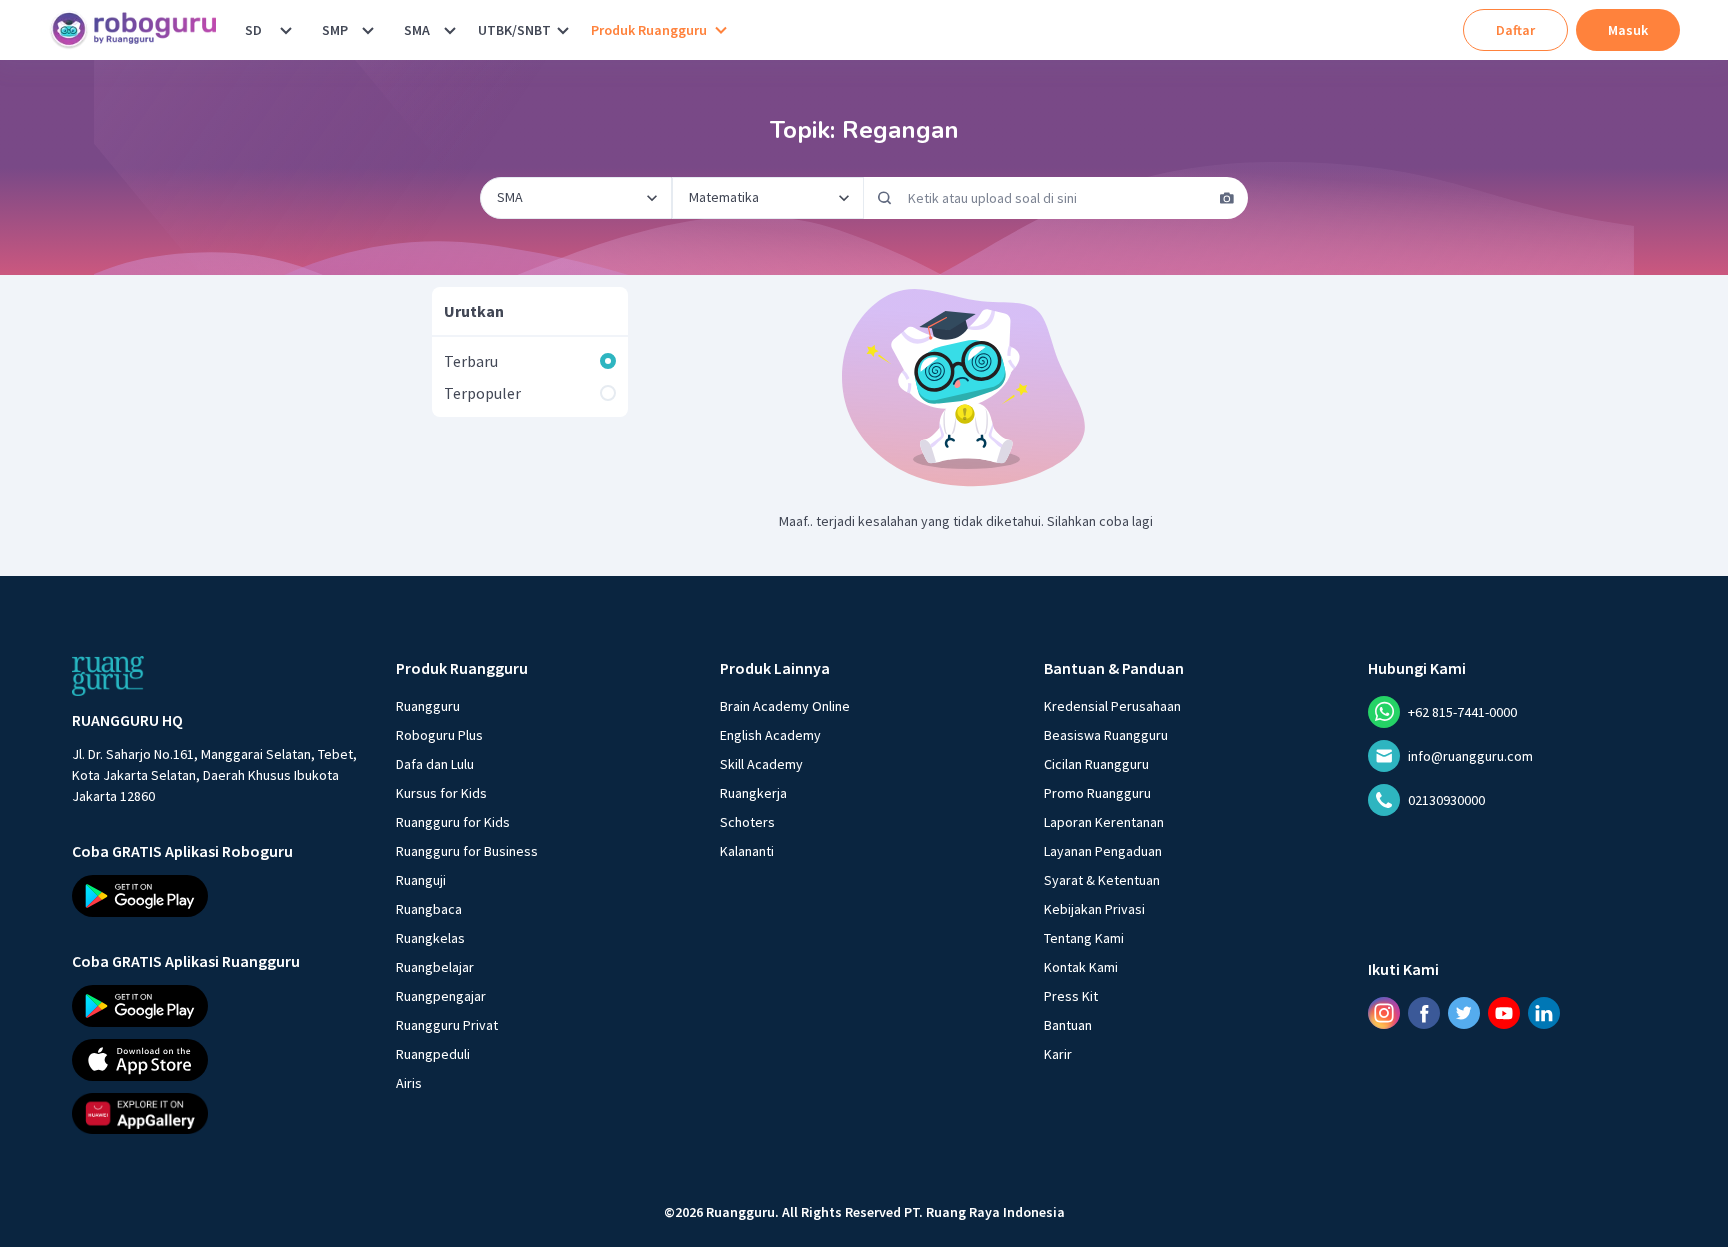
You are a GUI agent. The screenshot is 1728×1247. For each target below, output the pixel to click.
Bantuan (1068, 1025)
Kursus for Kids (441, 793)
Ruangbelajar (435, 967)
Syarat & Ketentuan (1102, 880)
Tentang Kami (1084, 938)
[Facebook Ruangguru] (1424, 1013)
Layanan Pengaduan (1103, 851)
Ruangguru (428, 706)
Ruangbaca (429, 909)
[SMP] (368, 30)
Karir (1058, 1054)
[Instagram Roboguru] (1384, 1013)
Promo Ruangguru (1097, 793)
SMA (417, 30)
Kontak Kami (1081, 967)
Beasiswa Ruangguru (1106, 735)
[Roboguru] (140, 30)
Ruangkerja (753, 793)
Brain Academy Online (785, 706)
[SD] (286, 30)
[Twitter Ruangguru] (1464, 1013)
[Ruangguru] (108, 676)
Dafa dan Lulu (435, 764)
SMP (335, 30)
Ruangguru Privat (447, 1025)
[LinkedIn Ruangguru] (1544, 1013)
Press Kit (1071, 996)
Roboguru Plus (439, 735)
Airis (409, 1083)
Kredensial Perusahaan (1112, 706)
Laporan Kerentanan (1104, 822)
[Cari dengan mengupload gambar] (1227, 198)
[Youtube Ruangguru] (1504, 1013)
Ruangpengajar (441, 996)
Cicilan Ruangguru (1096, 764)
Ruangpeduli (433, 1054)
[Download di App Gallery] (216, 1113)
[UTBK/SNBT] (563, 30)
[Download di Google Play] (216, 896)
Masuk (1628, 30)
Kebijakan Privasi (1094, 909)
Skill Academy (761, 764)
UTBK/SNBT (514, 30)
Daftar (1515, 30)
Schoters (747, 822)
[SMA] (450, 30)
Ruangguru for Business (467, 851)
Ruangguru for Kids (453, 822)
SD (253, 30)
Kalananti (747, 851)
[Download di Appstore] (216, 1059)
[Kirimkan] (885, 198)
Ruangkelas (430, 938)
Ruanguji (421, 880)
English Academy (770, 735)
